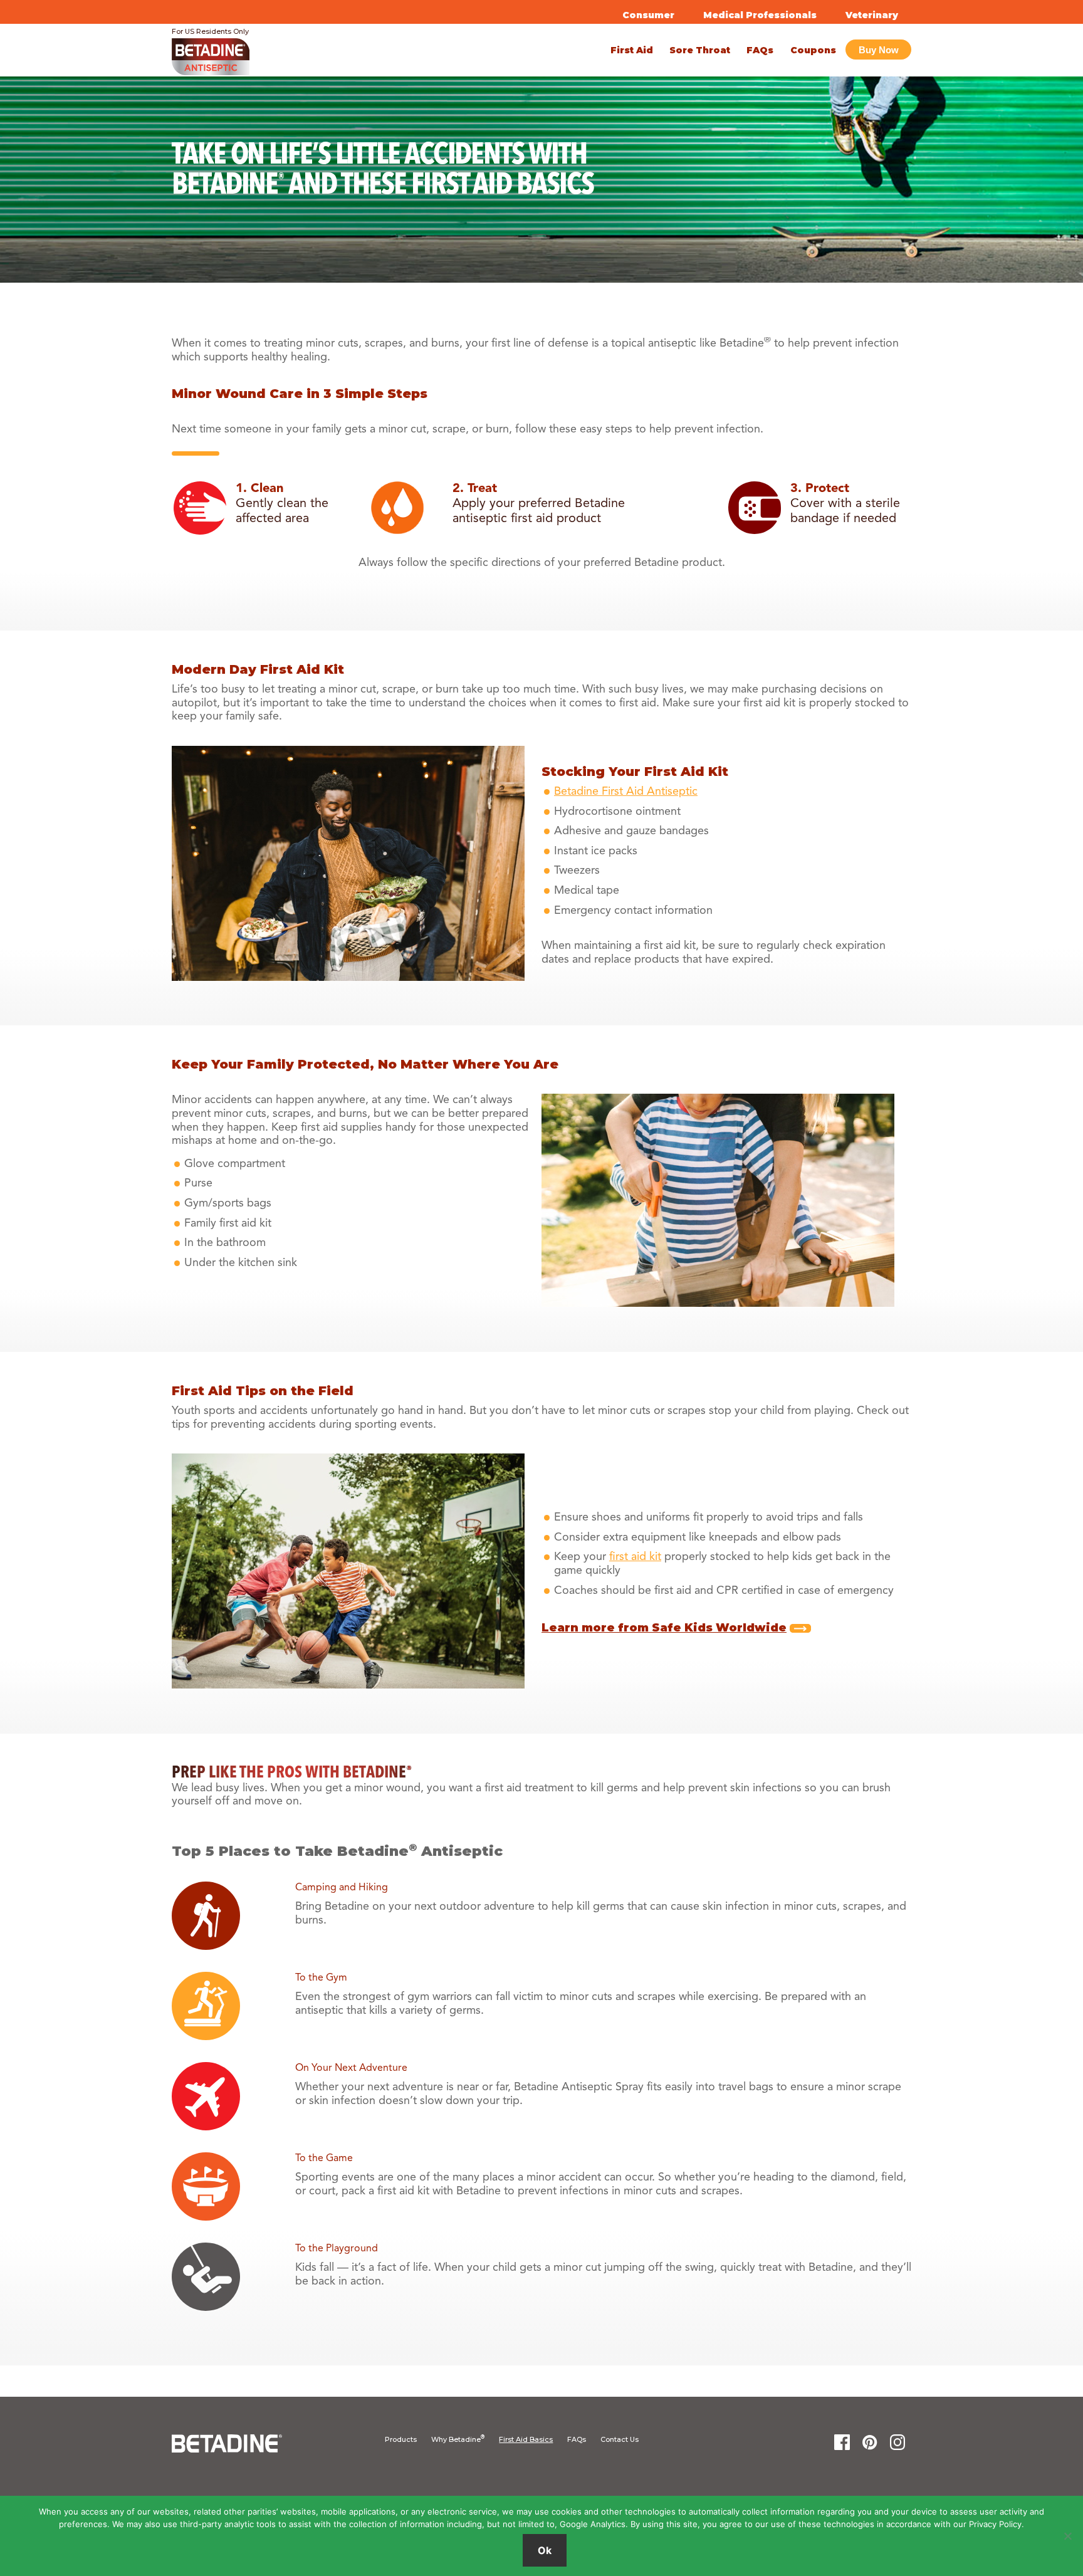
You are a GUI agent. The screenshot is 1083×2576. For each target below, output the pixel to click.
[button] (878, 50)
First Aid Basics (526, 2439)
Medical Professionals (760, 15)
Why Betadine (458, 2439)
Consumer (648, 15)
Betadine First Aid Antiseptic (626, 792)
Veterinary (872, 15)
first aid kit (635, 1557)
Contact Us (620, 2439)
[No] (1067, 2536)
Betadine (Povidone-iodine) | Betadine (283, 61)
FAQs (577, 2439)
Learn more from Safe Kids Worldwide (664, 1628)
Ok (545, 2550)
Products (401, 2439)
